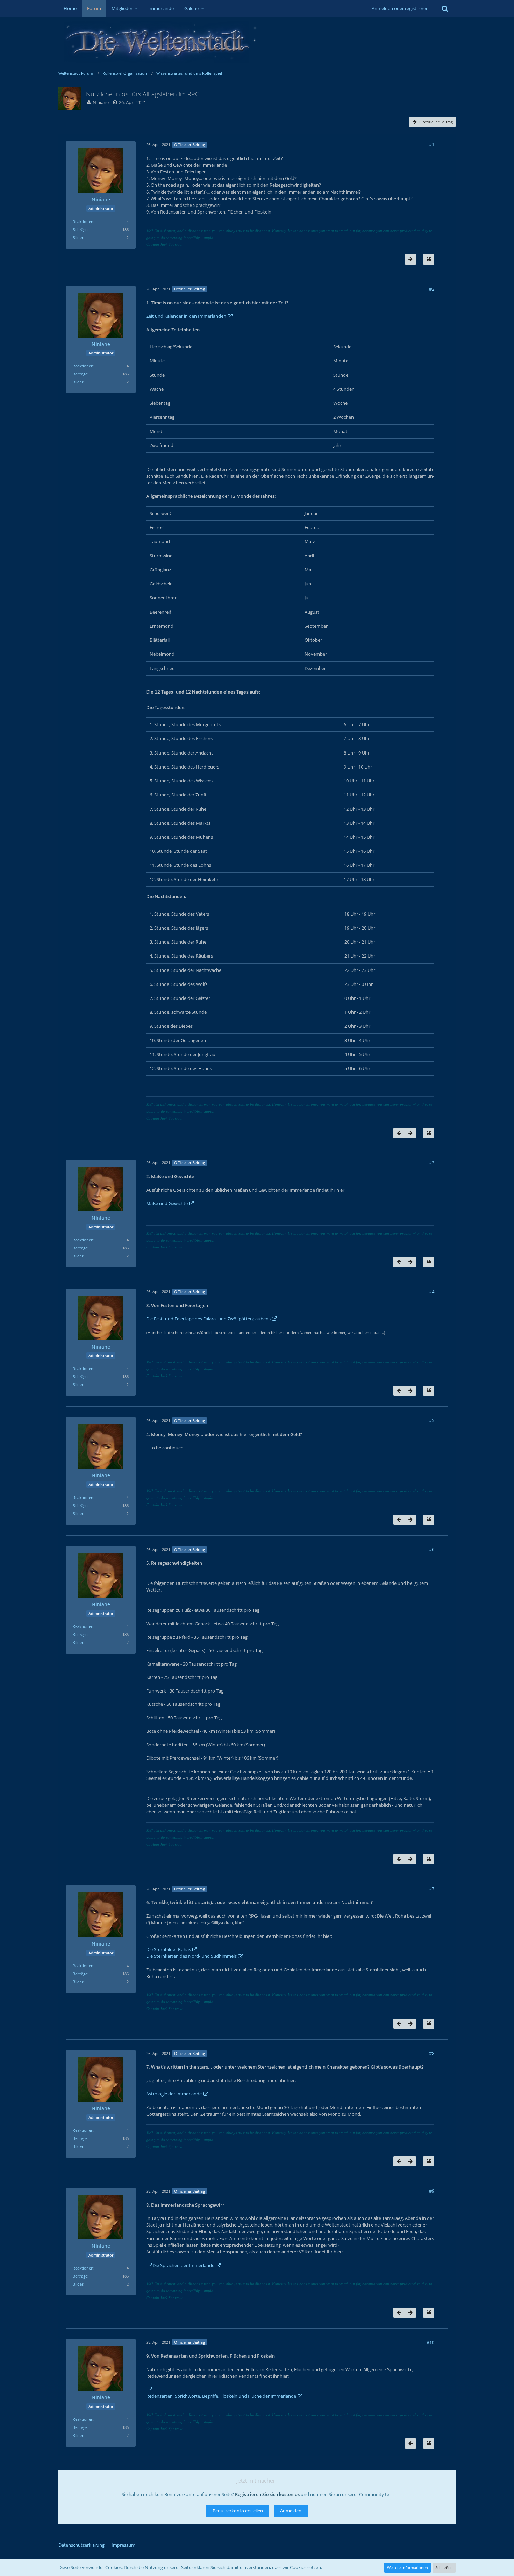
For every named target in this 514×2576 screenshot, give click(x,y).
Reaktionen (83, 221)
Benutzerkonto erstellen (238, 2511)
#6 (432, 1549)
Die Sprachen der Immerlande (183, 2265)
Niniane (101, 102)
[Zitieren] (429, 259)
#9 (432, 2191)
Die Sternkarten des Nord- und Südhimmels (191, 1956)
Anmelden (291, 2511)
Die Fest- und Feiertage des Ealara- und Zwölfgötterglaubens (208, 1319)
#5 (432, 1420)
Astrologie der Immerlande (174, 2094)
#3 (432, 1163)
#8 (432, 2053)
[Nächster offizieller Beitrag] (411, 259)
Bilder (78, 237)
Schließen (444, 2567)
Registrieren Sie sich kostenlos (267, 2494)
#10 (430, 2342)
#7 (432, 1889)
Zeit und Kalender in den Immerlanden (186, 316)
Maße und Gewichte (167, 1203)
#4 (432, 1292)
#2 (432, 289)
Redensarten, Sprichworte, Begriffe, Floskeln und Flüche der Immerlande (221, 2396)
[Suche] (445, 9)
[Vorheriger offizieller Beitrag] (399, 1133)
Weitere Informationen (408, 2567)
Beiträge (80, 229)
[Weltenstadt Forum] (257, 42)
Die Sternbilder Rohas (169, 1949)
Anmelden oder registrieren (400, 8)
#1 (432, 144)
